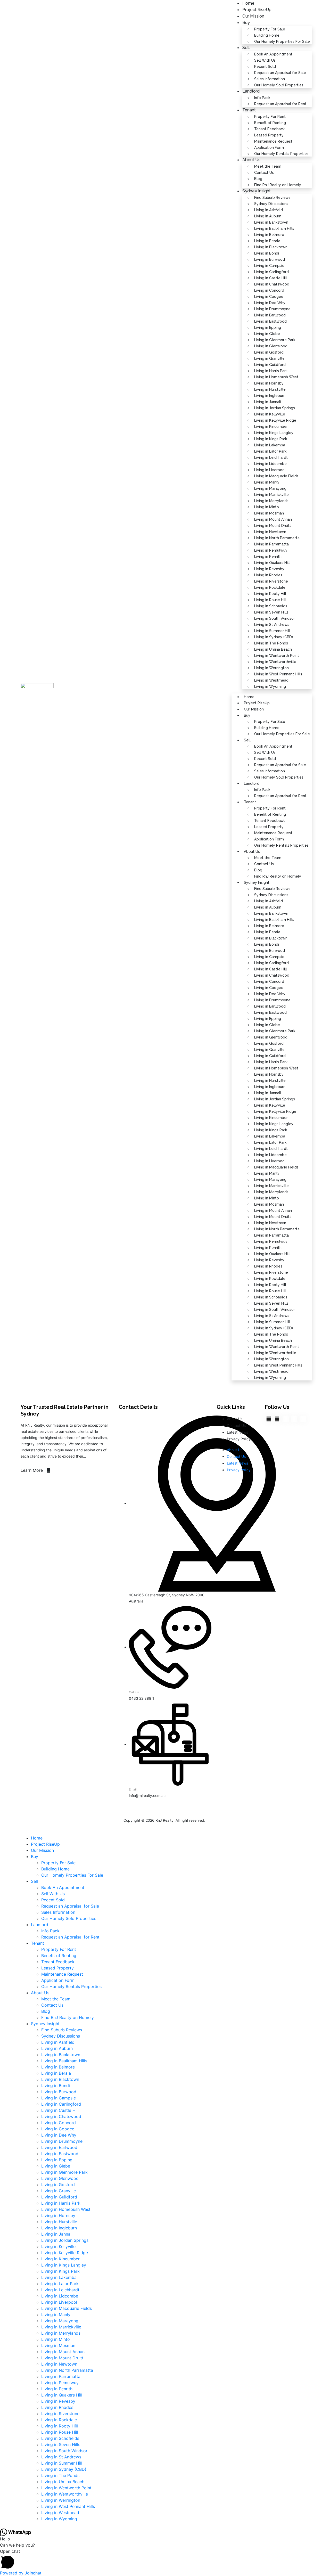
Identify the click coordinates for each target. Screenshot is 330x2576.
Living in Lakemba (270, 445)
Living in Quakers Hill (272, 563)
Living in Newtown (270, 532)
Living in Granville (269, 358)
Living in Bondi (267, 253)
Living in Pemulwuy (271, 550)
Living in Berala (267, 241)
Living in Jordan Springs (275, 408)
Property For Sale (270, 29)
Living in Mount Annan (273, 519)
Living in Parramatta (271, 544)
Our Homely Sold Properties (279, 85)
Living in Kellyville (270, 414)
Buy (246, 23)
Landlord (251, 91)
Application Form (269, 148)
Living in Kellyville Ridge (275, 420)
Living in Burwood (270, 259)
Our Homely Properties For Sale (282, 42)
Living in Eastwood (270, 321)
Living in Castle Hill (271, 278)
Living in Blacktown (271, 247)
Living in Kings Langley (274, 433)
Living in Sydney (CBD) (274, 637)
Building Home (267, 35)
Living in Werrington (271, 668)
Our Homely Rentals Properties (281, 154)
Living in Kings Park (271, 439)
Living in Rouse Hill (270, 600)
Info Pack (262, 98)
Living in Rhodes (268, 575)
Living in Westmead (271, 680)
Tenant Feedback (269, 129)
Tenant (249, 110)
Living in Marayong (270, 488)
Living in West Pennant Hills (278, 674)
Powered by (21, 2573)
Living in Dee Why (270, 303)
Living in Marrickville (271, 495)
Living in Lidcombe (270, 464)
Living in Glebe (267, 334)
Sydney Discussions (271, 204)
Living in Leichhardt (271, 457)
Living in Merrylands (271, 501)
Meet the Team (268, 166)
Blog (258, 870)
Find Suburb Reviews (272, 198)
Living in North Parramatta (277, 538)
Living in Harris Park (271, 371)
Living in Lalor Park (270, 451)
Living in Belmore (269, 235)
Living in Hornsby (269, 383)
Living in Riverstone (271, 581)
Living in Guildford (270, 365)
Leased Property (269, 135)
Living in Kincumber (271, 427)
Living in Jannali (268, 402)
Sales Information (270, 79)
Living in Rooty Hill (270, 594)
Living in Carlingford (271, 272)
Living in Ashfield (269, 210)
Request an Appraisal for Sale (280, 73)
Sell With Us (265, 60)
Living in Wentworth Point (277, 656)
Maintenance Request (273, 141)
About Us (251, 160)
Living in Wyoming (270, 686)
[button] (165, 2559)
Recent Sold (265, 67)
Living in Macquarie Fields (276, 476)
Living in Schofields (271, 606)
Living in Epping (268, 328)
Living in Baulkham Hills (274, 228)
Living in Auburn (268, 216)
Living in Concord (269, 290)
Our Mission (253, 16)
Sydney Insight (257, 191)
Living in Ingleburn (270, 396)
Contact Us (264, 173)
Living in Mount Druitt (273, 526)
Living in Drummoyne (272, 309)
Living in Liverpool (270, 470)
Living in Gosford (269, 352)
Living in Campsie (269, 266)
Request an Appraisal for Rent (280, 104)
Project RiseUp (257, 703)
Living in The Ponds (271, 643)
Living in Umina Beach (273, 649)
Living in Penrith (268, 557)
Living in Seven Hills (271, 612)
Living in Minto (267, 507)
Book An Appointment (273, 54)
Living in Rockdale (270, 587)
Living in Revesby (269, 569)
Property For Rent (270, 117)
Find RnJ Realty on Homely (278, 185)
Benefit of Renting (270, 123)
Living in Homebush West (276, 377)
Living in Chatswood (272, 284)
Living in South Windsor (275, 618)
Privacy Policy (239, 1439)
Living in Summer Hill (272, 631)
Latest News (237, 1432)
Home (249, 697)
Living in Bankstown (271, 222)
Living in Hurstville (270, 389)
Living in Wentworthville (275, 662)
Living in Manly (267, 482)
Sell (246, 48)
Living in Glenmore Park (275, 340)
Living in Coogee (269, 297)
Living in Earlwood (270, 315)
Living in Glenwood (271, 346)
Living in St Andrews (272, 625)
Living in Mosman (269, 513)
